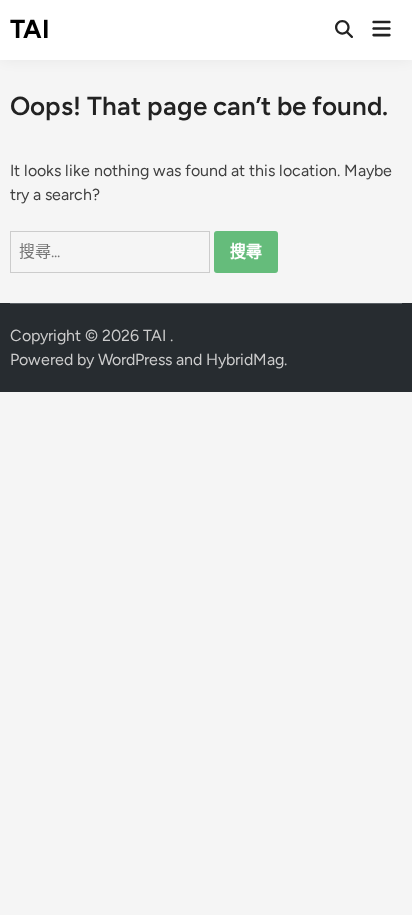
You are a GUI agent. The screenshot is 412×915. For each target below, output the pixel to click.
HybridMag (245, 359)
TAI (30, 29)
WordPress (135, 359)
